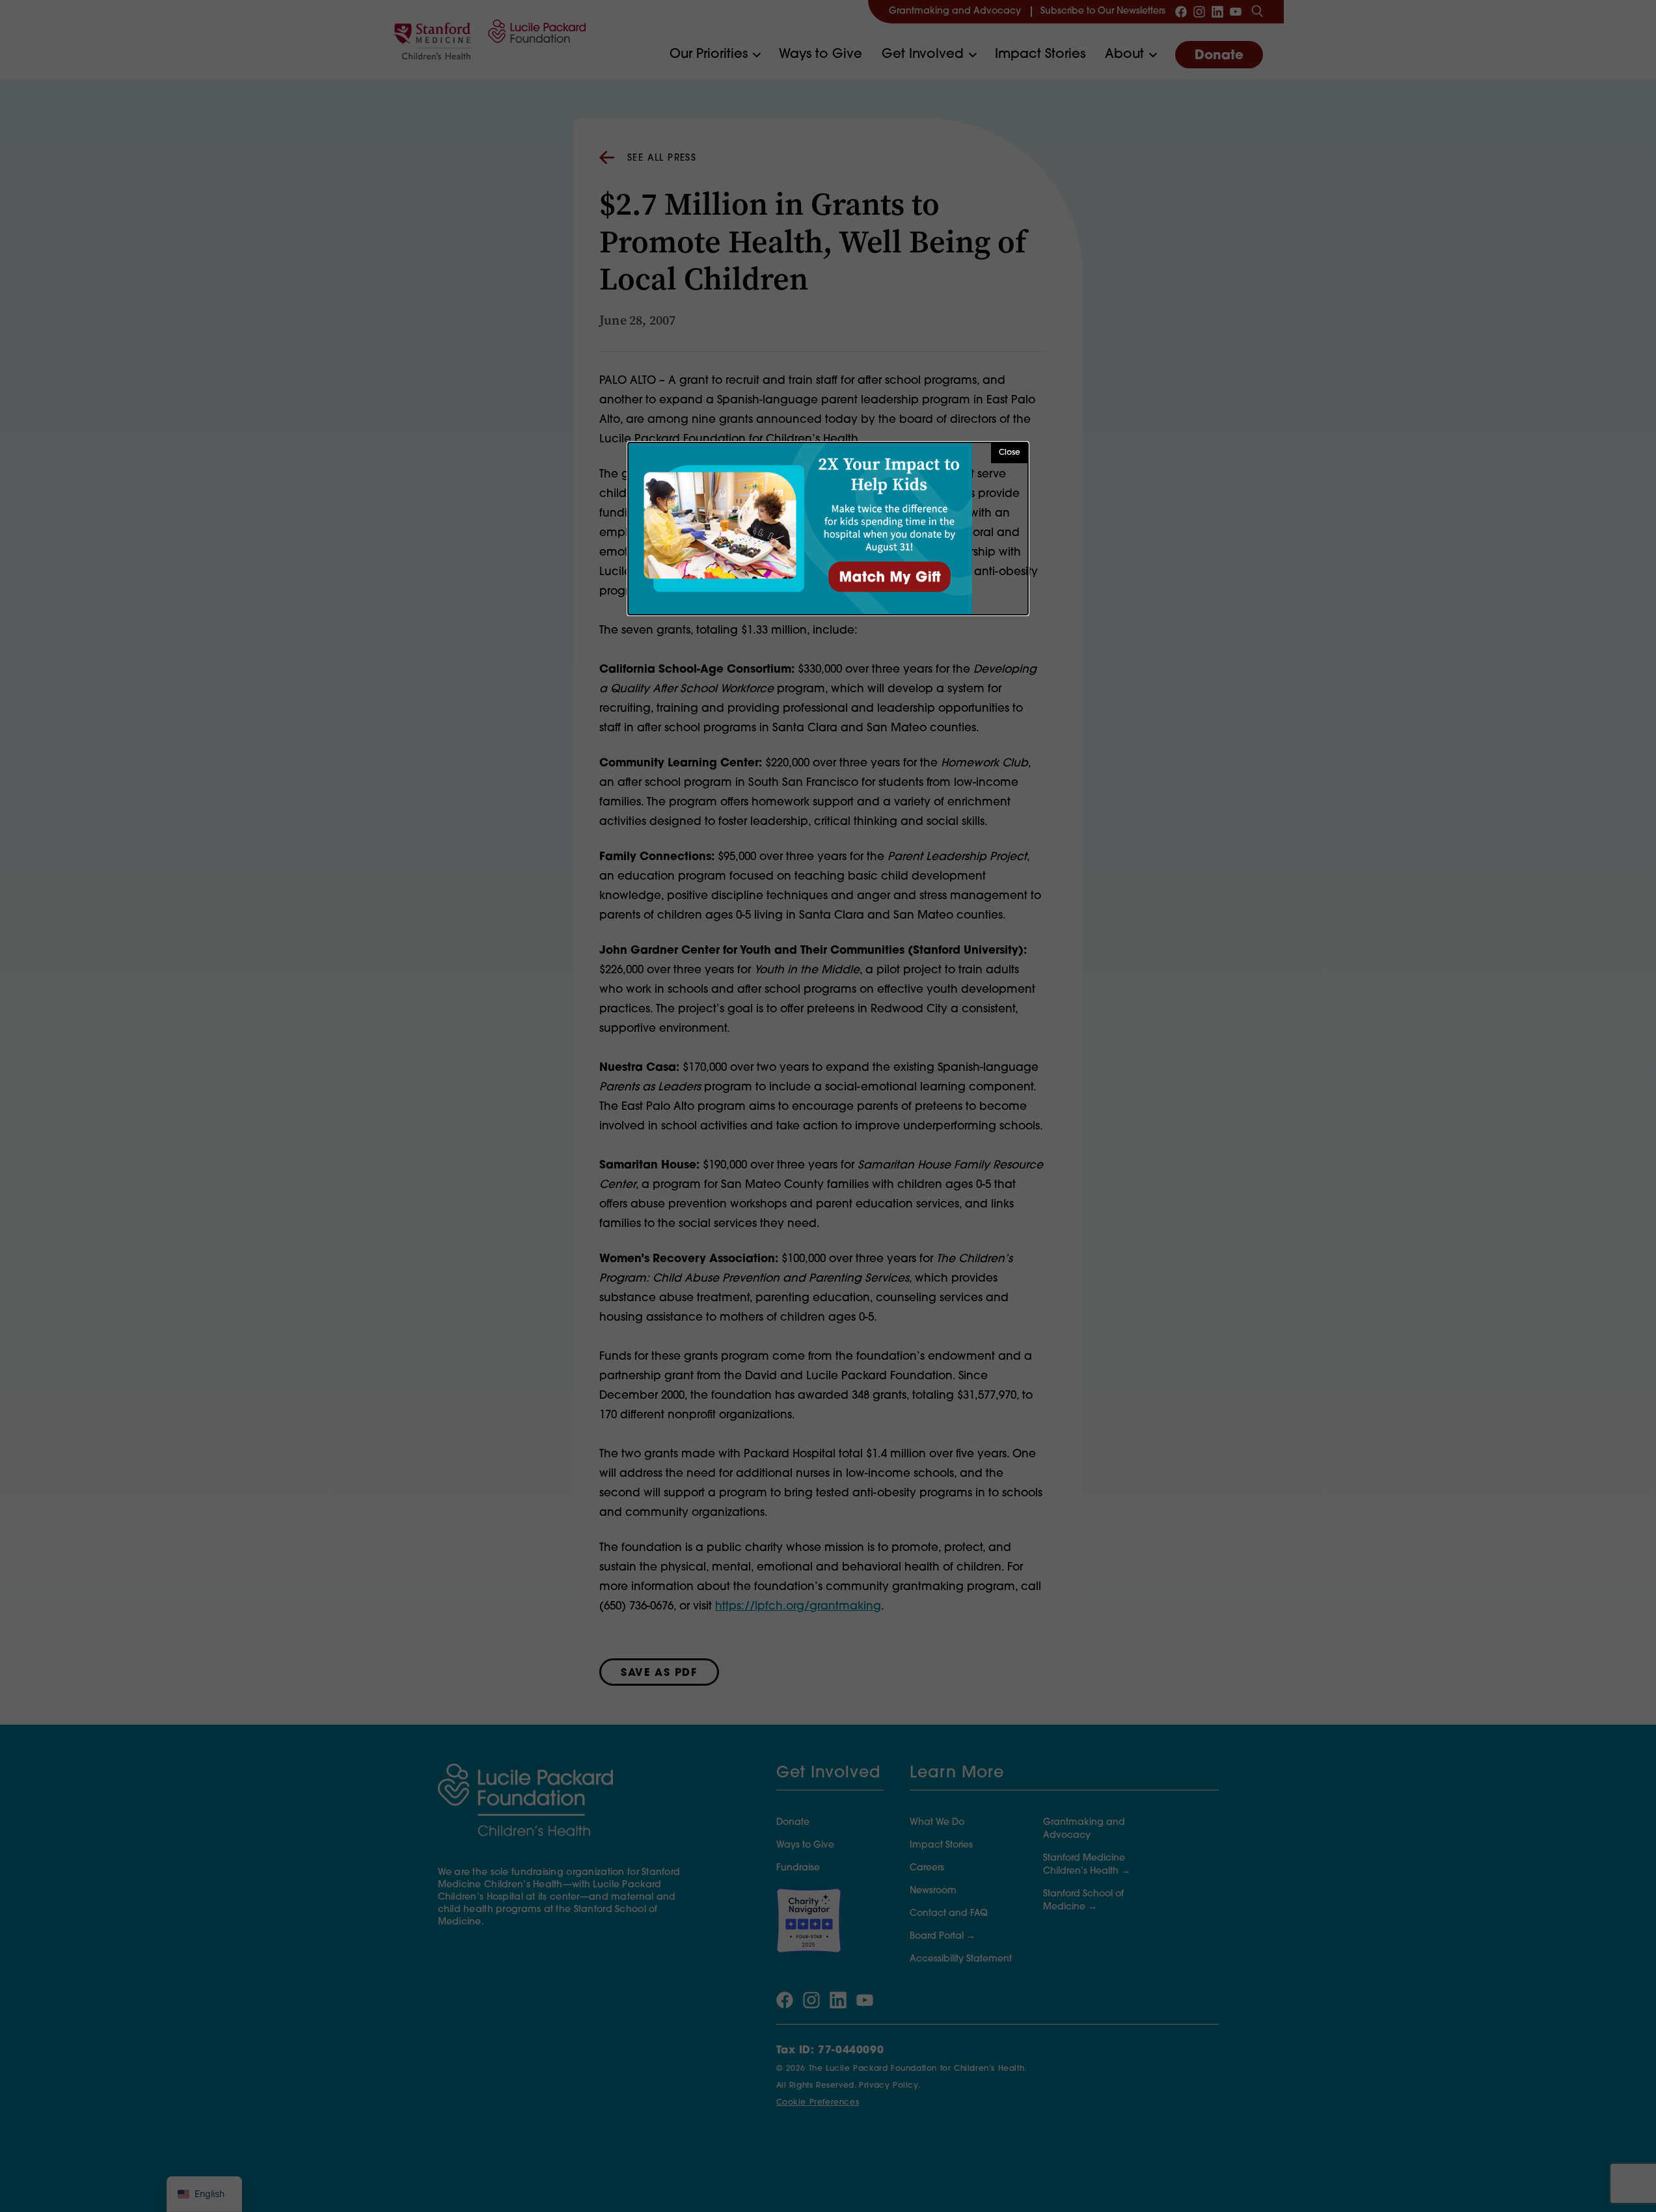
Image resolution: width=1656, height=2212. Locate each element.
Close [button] (1010, 453)
